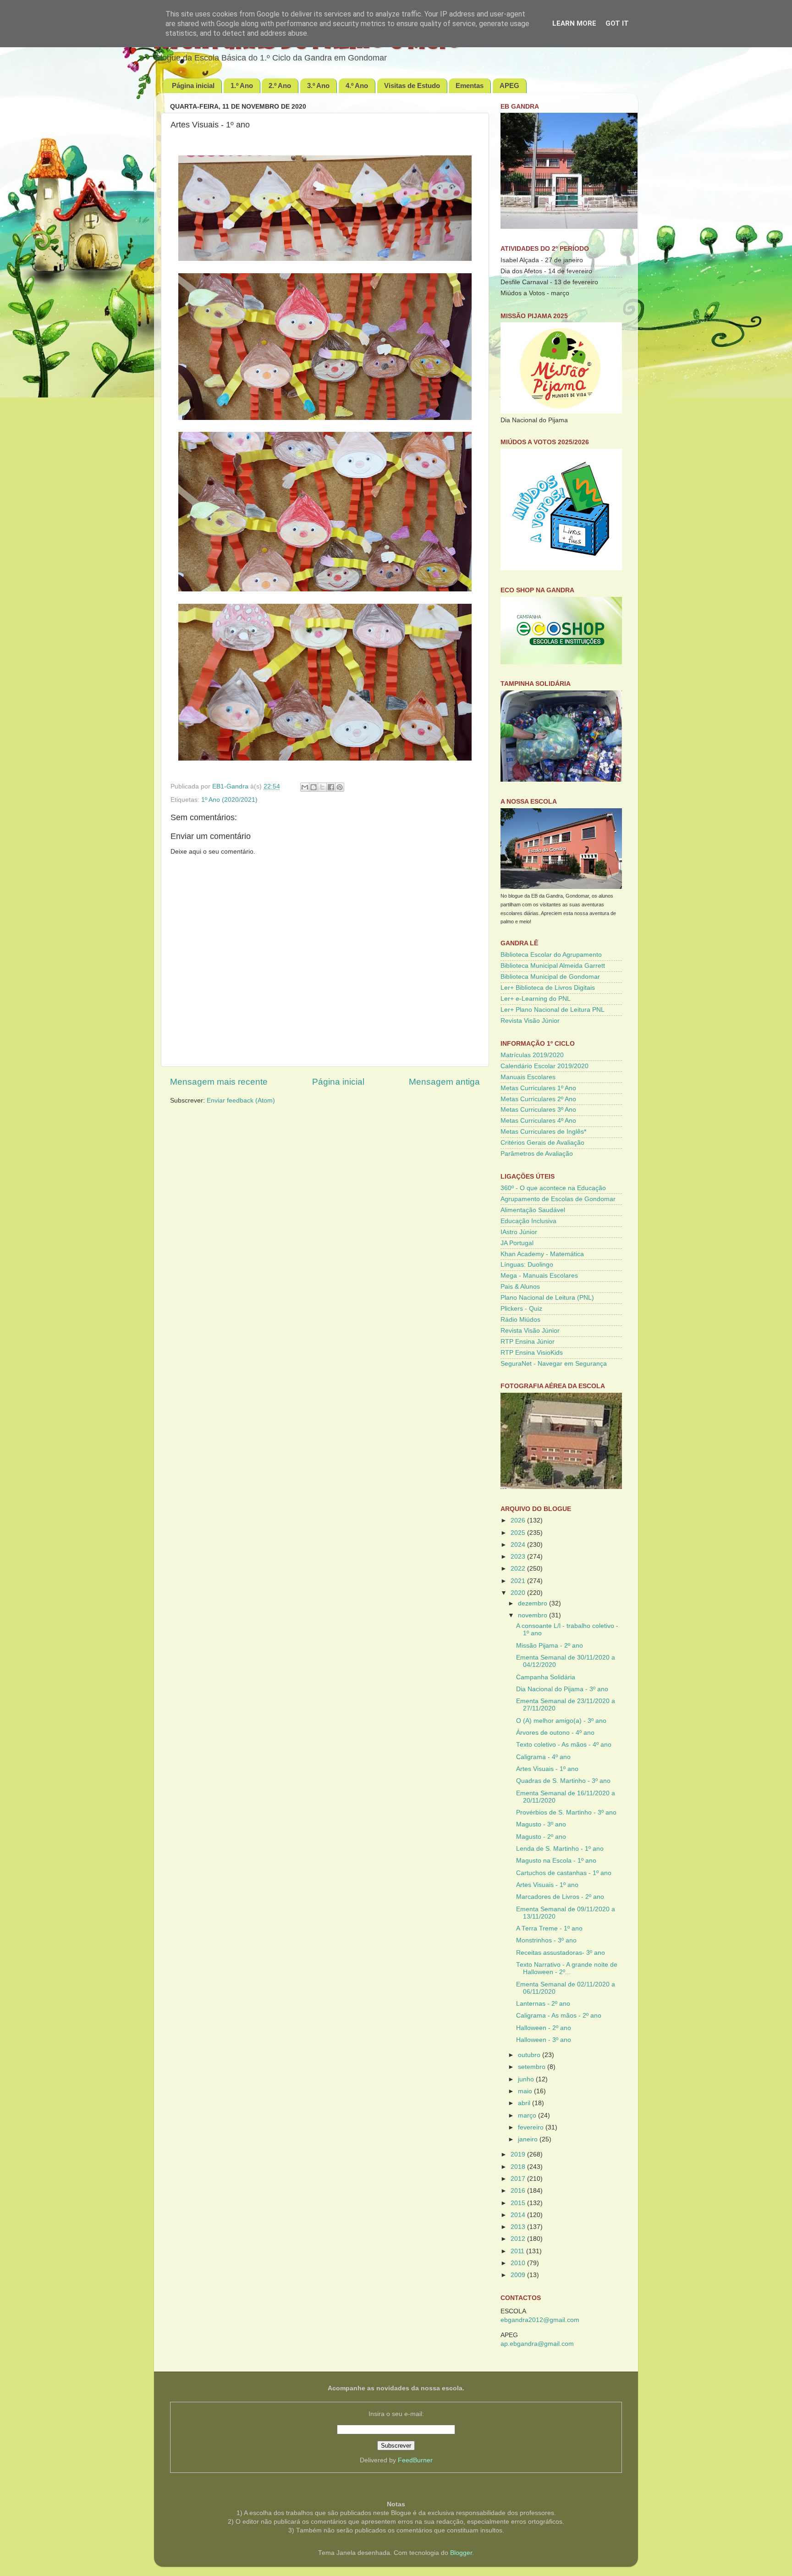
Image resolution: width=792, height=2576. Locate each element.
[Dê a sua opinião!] (313, 787)
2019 (519, 2154)
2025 (519, 1533)
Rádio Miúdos (520, 1320)
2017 (519, 2179)
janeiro (529, 2139)
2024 (519, 1545)
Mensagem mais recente (219, 1082)
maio (526, 2091)
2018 (519, 2167)
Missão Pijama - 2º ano (550, 1646)
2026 (519, 1520)
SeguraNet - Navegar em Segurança (554, 1364)
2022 (519, 1569)
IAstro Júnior (519, 1232)
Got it (617, 23)
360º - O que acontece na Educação (553, 1188)
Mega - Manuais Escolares (539, 1276)
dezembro (533, 1603)
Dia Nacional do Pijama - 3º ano (562, 1689)
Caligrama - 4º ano (543, 1757)
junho (527, 2079)
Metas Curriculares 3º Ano (538, 1110)
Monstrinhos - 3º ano (546, 1940)
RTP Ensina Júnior (528, 1342)
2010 (519, 2263)
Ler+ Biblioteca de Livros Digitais (548, 988)
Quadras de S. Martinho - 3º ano (563, 1781)
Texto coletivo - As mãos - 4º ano (564, 1745)
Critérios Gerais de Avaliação (542, 1143)
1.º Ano (242, 85)
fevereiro (532, 2127)
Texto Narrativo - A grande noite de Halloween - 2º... (567, 1968)
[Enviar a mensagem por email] (305, 787)
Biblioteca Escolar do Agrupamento (551, 955)
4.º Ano (357, 85)
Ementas (470, 85)
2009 (519, 2275)
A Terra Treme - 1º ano (549, 1928)
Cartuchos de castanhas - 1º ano (564, 1873)
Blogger (461, 2553)
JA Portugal (517, 1243)
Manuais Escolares (528, 1077)
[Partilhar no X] (322, 787)
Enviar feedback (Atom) (241, 1100)
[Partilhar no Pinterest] (340, 787)
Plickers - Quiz (521, 1309)
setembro (533, 2067)
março (528, 2115)
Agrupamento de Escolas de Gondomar (558, 1199)
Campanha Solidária (546, 1677)
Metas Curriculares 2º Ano (538, 1099)
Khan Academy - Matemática (542, 1254)
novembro (533, 1615)
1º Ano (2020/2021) (229, 800)
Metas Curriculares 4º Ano (538, 1121)
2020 (519, 1593)
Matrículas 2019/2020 (532, 1055)
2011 (518, 2251)
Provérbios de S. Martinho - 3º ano (566, 1812)
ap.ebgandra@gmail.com (537, 2344)
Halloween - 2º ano (544, 2028)
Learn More (574, 23)
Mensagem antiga (444, 1082)
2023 (519, 1557)
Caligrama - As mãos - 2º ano (559, 2016)
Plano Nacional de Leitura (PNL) (547, 1298)
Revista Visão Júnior (530, 1021)
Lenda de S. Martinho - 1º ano (560, 1849)
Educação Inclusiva (528, 1221)
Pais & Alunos (520, 1287)
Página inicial (193, 85)
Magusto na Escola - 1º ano (556, 1861)
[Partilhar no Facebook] (331, 787)
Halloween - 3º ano (544, 2040)
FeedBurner (415, 2460)
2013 (519, 2227)
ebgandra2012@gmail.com (540, 2320)
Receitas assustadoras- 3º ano (561, 1953)
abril (525, 2103)
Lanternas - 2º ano (543, 2004)
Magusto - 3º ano (541, 1824)
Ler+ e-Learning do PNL (536, 999)
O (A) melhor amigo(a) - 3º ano (561, 1721)
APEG (509, 85)
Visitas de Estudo (412, 85)
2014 (519, 2215)
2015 (519, 2203)
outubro (530, 2055)
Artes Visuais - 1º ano (547, 1769)
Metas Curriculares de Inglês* (543, 1132)
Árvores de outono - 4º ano (555, 1733)
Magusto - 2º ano (541, 1837)
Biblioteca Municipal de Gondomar (550, 977)
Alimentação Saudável (533, 1210)
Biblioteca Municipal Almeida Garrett (553, 966)
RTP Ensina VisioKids (532, 1353)
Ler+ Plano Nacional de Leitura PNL (553, 1010)
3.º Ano (318, 85)
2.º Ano (280, 85)
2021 (519, 1581)
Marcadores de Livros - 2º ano (560, 1897)
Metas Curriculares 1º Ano (538, 1088)
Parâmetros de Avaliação (537, 1154)
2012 (519, 2239)
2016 (519, 2191)
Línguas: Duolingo (527, 1265)
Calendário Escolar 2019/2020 (544, 1066)
